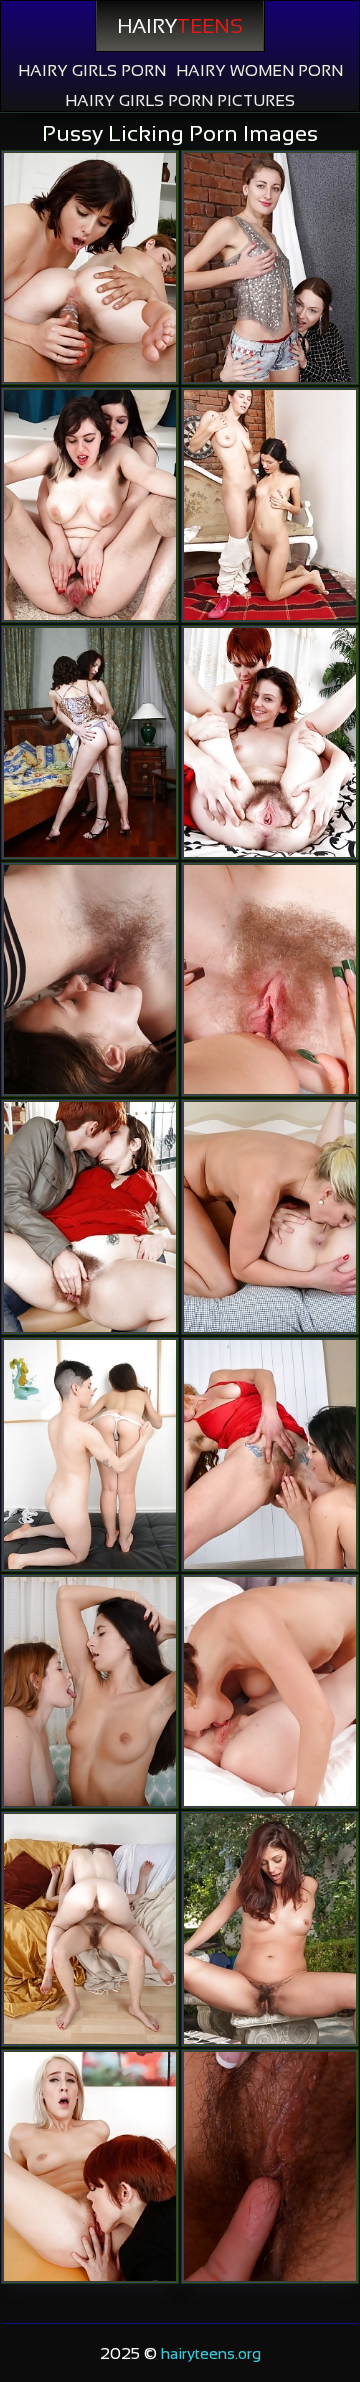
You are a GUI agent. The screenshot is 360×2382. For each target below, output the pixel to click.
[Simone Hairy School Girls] (90, 1216)
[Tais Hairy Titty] (270, 267)
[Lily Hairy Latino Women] (270, 742)
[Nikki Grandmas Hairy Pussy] (90, 1691)
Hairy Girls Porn (92, 70)
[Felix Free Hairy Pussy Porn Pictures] (270, 2166)
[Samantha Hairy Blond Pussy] (90, 504)
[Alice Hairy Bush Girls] (270, 979)
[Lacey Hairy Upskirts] (90, 1928)
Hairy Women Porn (259, 70)
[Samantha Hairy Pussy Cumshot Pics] (270, 1216)
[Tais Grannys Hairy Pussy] (90, 979)
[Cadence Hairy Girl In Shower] (90, 2166)
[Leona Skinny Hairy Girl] (270, 1454)
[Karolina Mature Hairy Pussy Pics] (90, 742)
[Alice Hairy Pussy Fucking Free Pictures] (270, 1691)
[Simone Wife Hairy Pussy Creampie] (90, 267)
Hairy (180, 26)
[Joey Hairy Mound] (90, 1454)
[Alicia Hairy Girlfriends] (270, 1928)
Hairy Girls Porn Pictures (180, 100)
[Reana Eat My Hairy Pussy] (270, 504)
